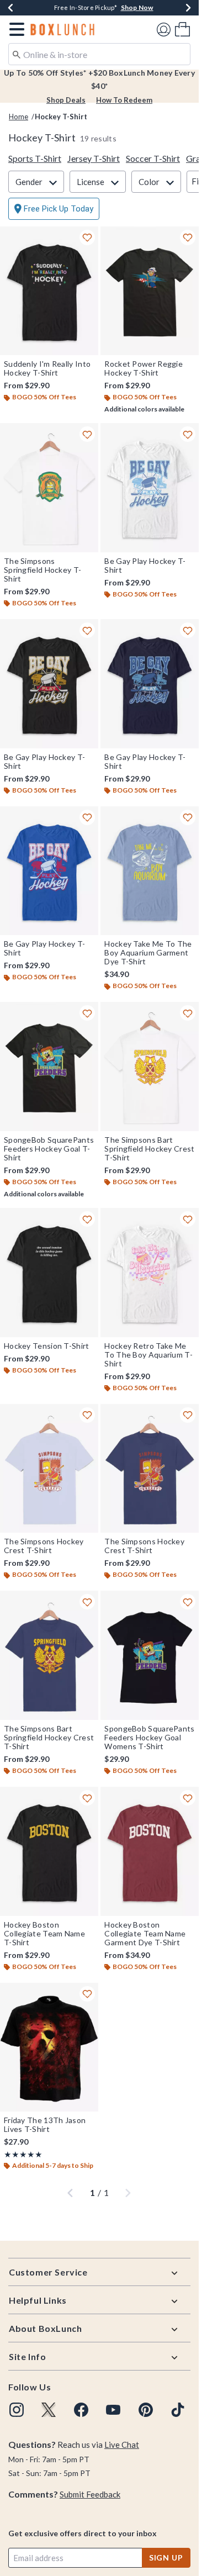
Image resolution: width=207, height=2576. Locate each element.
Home (18, 117)
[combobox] (99, 54)
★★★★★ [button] (23, 2154)
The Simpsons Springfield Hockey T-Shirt (43, 570)
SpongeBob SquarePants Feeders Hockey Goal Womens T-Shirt (149, 1738)
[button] (15, 29)
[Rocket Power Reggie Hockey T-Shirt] (150, 291)
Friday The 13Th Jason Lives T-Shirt (45, 2125)
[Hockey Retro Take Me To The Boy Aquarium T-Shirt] (150, 1273)
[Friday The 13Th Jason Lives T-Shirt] (49, 2047)
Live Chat (122, 2445)
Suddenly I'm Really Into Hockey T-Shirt (47, 368)
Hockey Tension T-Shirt (47, 1346)
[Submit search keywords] (17, 54)
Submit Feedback (90, 2494)
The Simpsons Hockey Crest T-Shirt (44, 1546)
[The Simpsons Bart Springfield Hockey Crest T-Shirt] (150, 1067)
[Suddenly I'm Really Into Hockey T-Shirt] (49, 291)
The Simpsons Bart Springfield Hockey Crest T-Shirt (149, 1149)
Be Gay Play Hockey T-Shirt (145, 566)
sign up (166, 2557)
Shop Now (137, 7)
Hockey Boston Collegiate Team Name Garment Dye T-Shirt (145, 1934)
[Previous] (10, 8)
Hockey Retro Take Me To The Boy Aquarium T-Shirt (148, 1355)
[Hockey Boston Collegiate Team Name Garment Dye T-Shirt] (150, 1851)
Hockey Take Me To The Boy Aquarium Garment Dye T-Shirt (148, 953)
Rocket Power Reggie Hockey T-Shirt (144, 368)
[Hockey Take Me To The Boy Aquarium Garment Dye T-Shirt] (150, 871)
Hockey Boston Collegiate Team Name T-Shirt (44, 1934)
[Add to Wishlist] (87, 237)
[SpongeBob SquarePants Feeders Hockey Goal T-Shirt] (49, 1067)
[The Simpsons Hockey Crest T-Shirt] (49, 1469)
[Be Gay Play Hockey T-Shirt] (150, 488)
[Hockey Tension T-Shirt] (49, 1273)
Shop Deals (66, 100)
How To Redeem (124, 100)
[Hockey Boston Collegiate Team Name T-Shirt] (49, 1851)
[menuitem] (182, 29)
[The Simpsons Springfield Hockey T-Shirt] (49, 488)
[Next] (188, 8)
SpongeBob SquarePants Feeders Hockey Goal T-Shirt (49, 1149)
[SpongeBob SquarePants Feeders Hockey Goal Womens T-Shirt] (150, 1655)
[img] (17, 2410)
